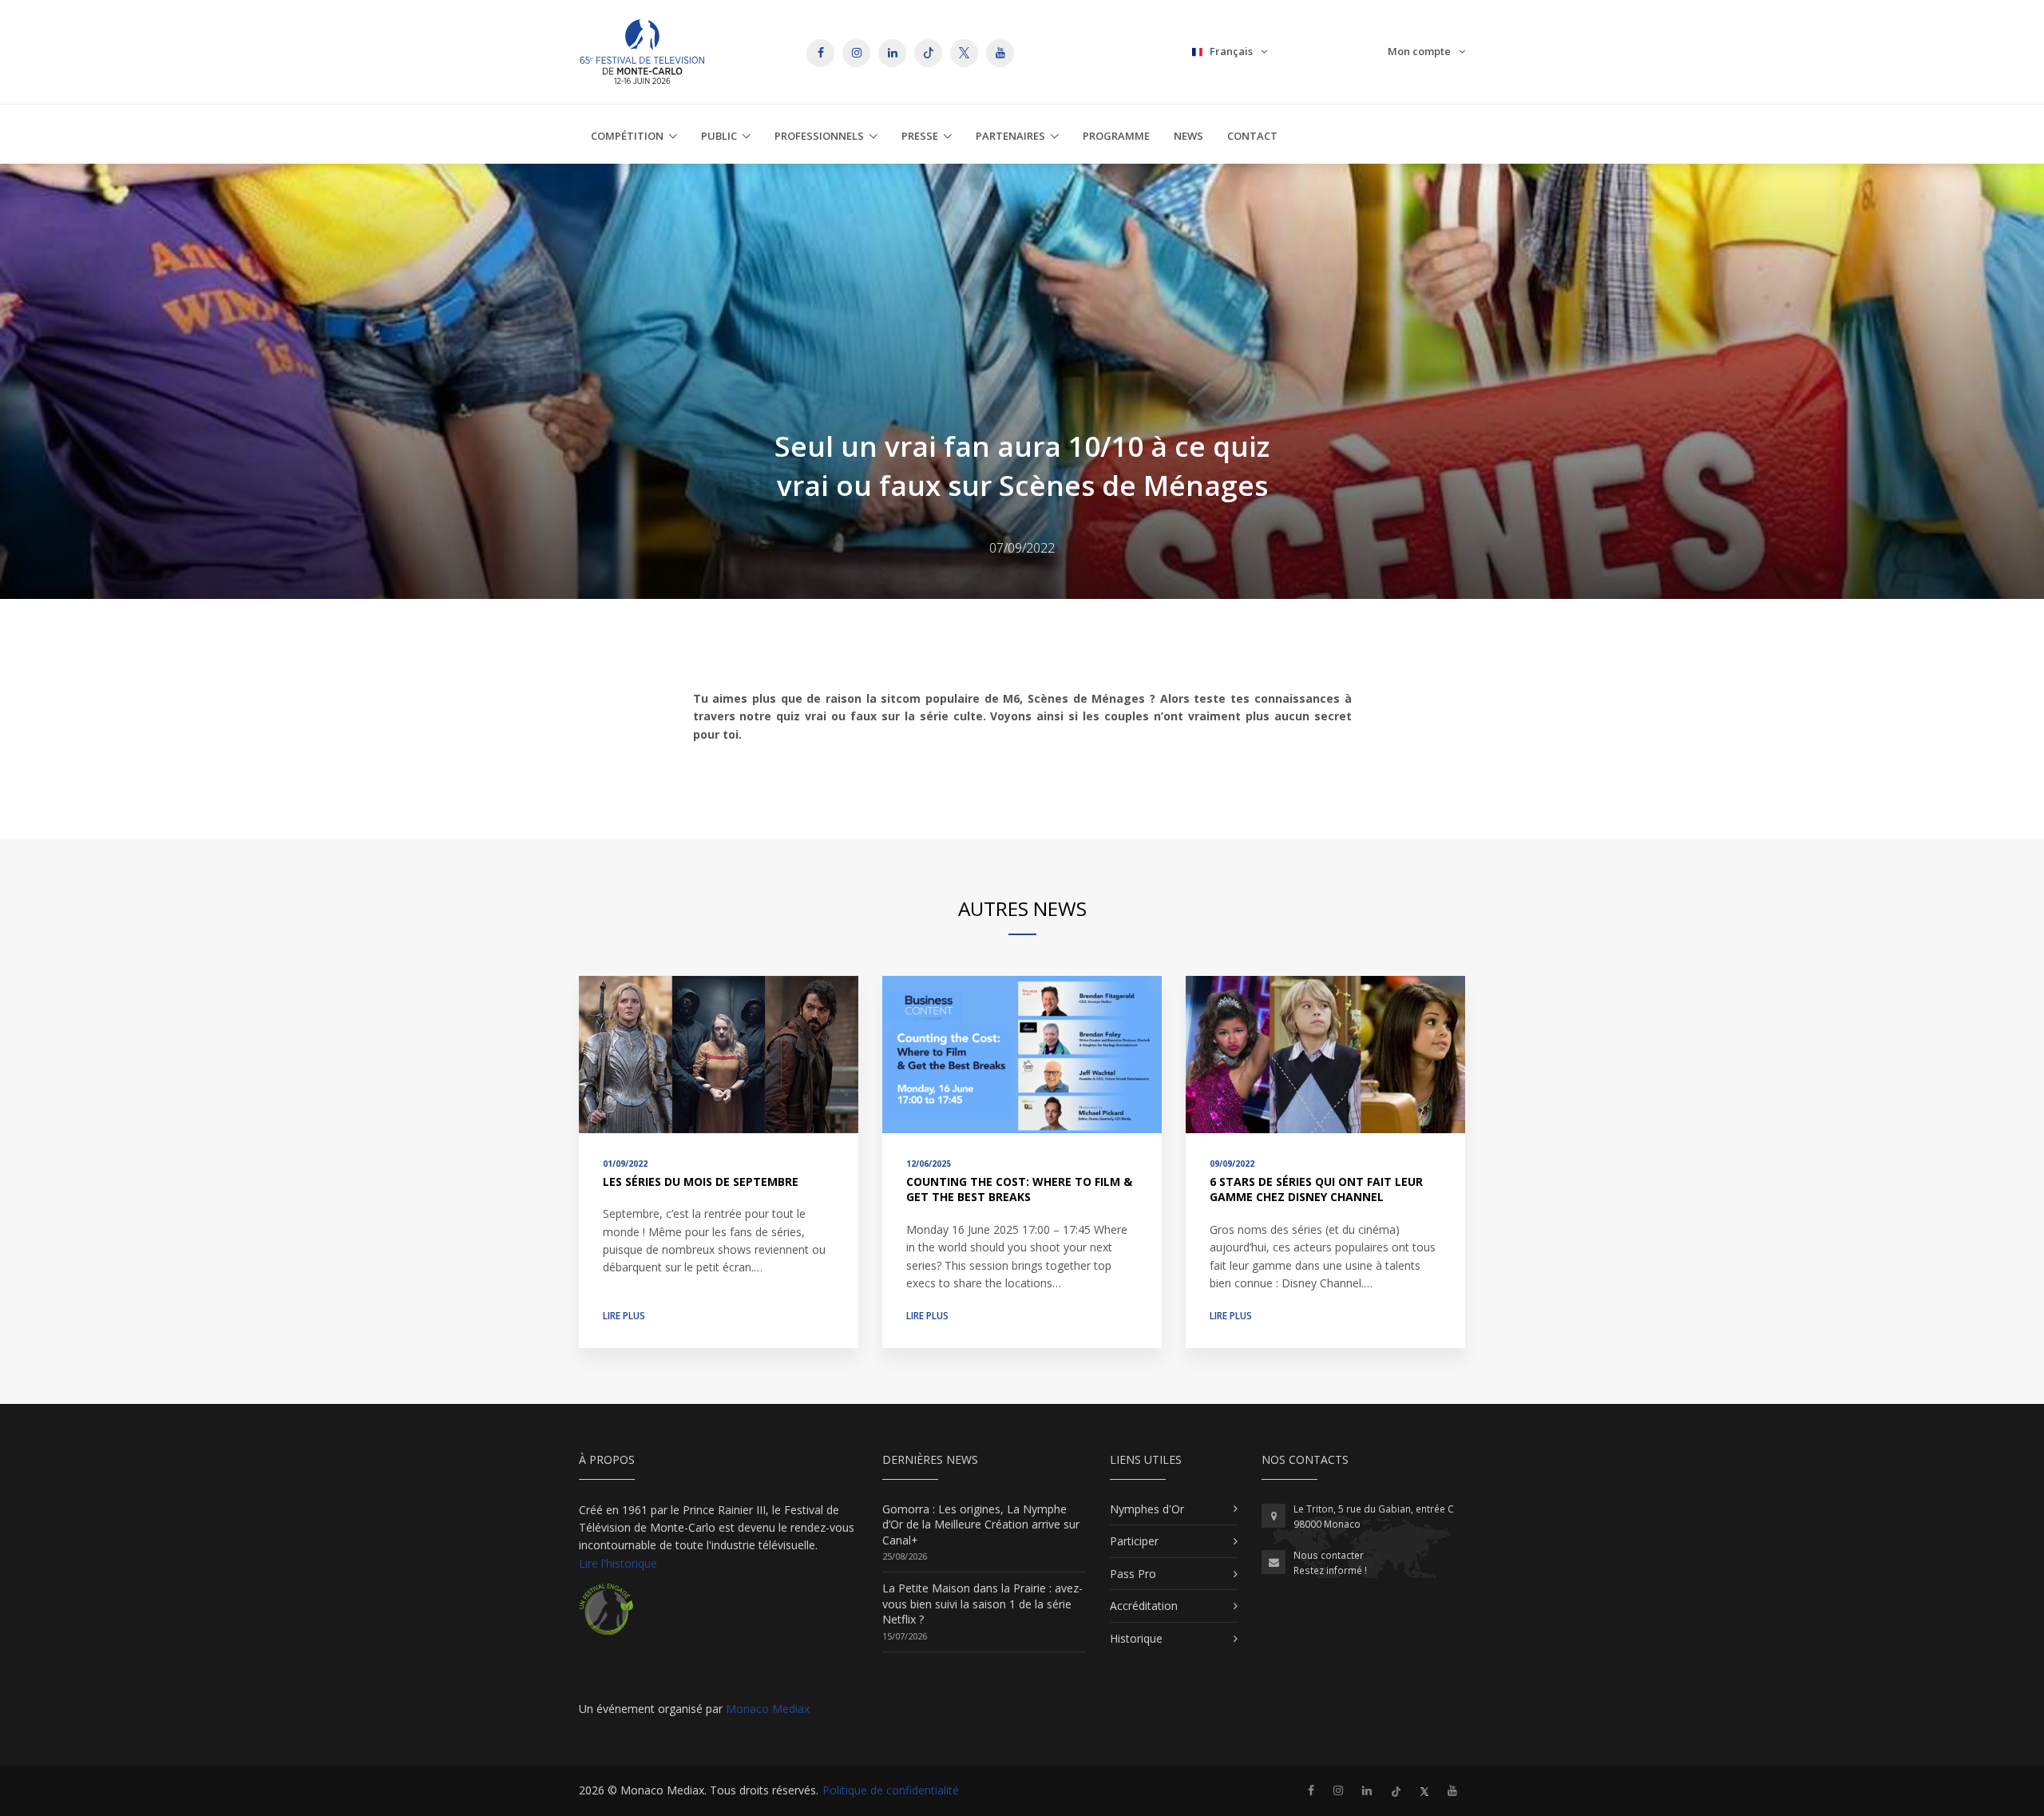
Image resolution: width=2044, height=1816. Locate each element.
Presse (920, 136)
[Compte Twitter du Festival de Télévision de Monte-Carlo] (1424, 1790)
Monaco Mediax (768, 1709)
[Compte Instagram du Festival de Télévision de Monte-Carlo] (1338, 1790)
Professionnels (819, 136)
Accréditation (1144, 1606)
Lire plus (624, 1316)
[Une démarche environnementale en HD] (606, 1616)
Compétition (627, 136)
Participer (1134, 1541)
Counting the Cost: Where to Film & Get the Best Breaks (1019, 1190)
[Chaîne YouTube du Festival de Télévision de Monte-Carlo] (1452, 1790)
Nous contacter (1329, 1555)
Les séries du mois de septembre (701, 1182)
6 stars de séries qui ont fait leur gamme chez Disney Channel (1316, 1190)
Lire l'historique (618, 1563)
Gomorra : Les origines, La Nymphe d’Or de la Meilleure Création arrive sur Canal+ (981, 1525)
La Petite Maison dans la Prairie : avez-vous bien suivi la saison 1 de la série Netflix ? (982, 1604)
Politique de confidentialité (891, 1790)
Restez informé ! (1330, 1570)
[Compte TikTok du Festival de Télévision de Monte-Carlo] (1396, 1790)
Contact (1252, 136)
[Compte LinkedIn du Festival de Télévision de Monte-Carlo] (1367, 1790)
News (1188, 136)
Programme (1116, 136)
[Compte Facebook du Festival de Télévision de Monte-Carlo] (1311, 1790)
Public (719, 136)
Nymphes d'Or (1147, 1509)
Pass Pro (1133, 1574)
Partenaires (1010, 136)
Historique (1136, 1638)
